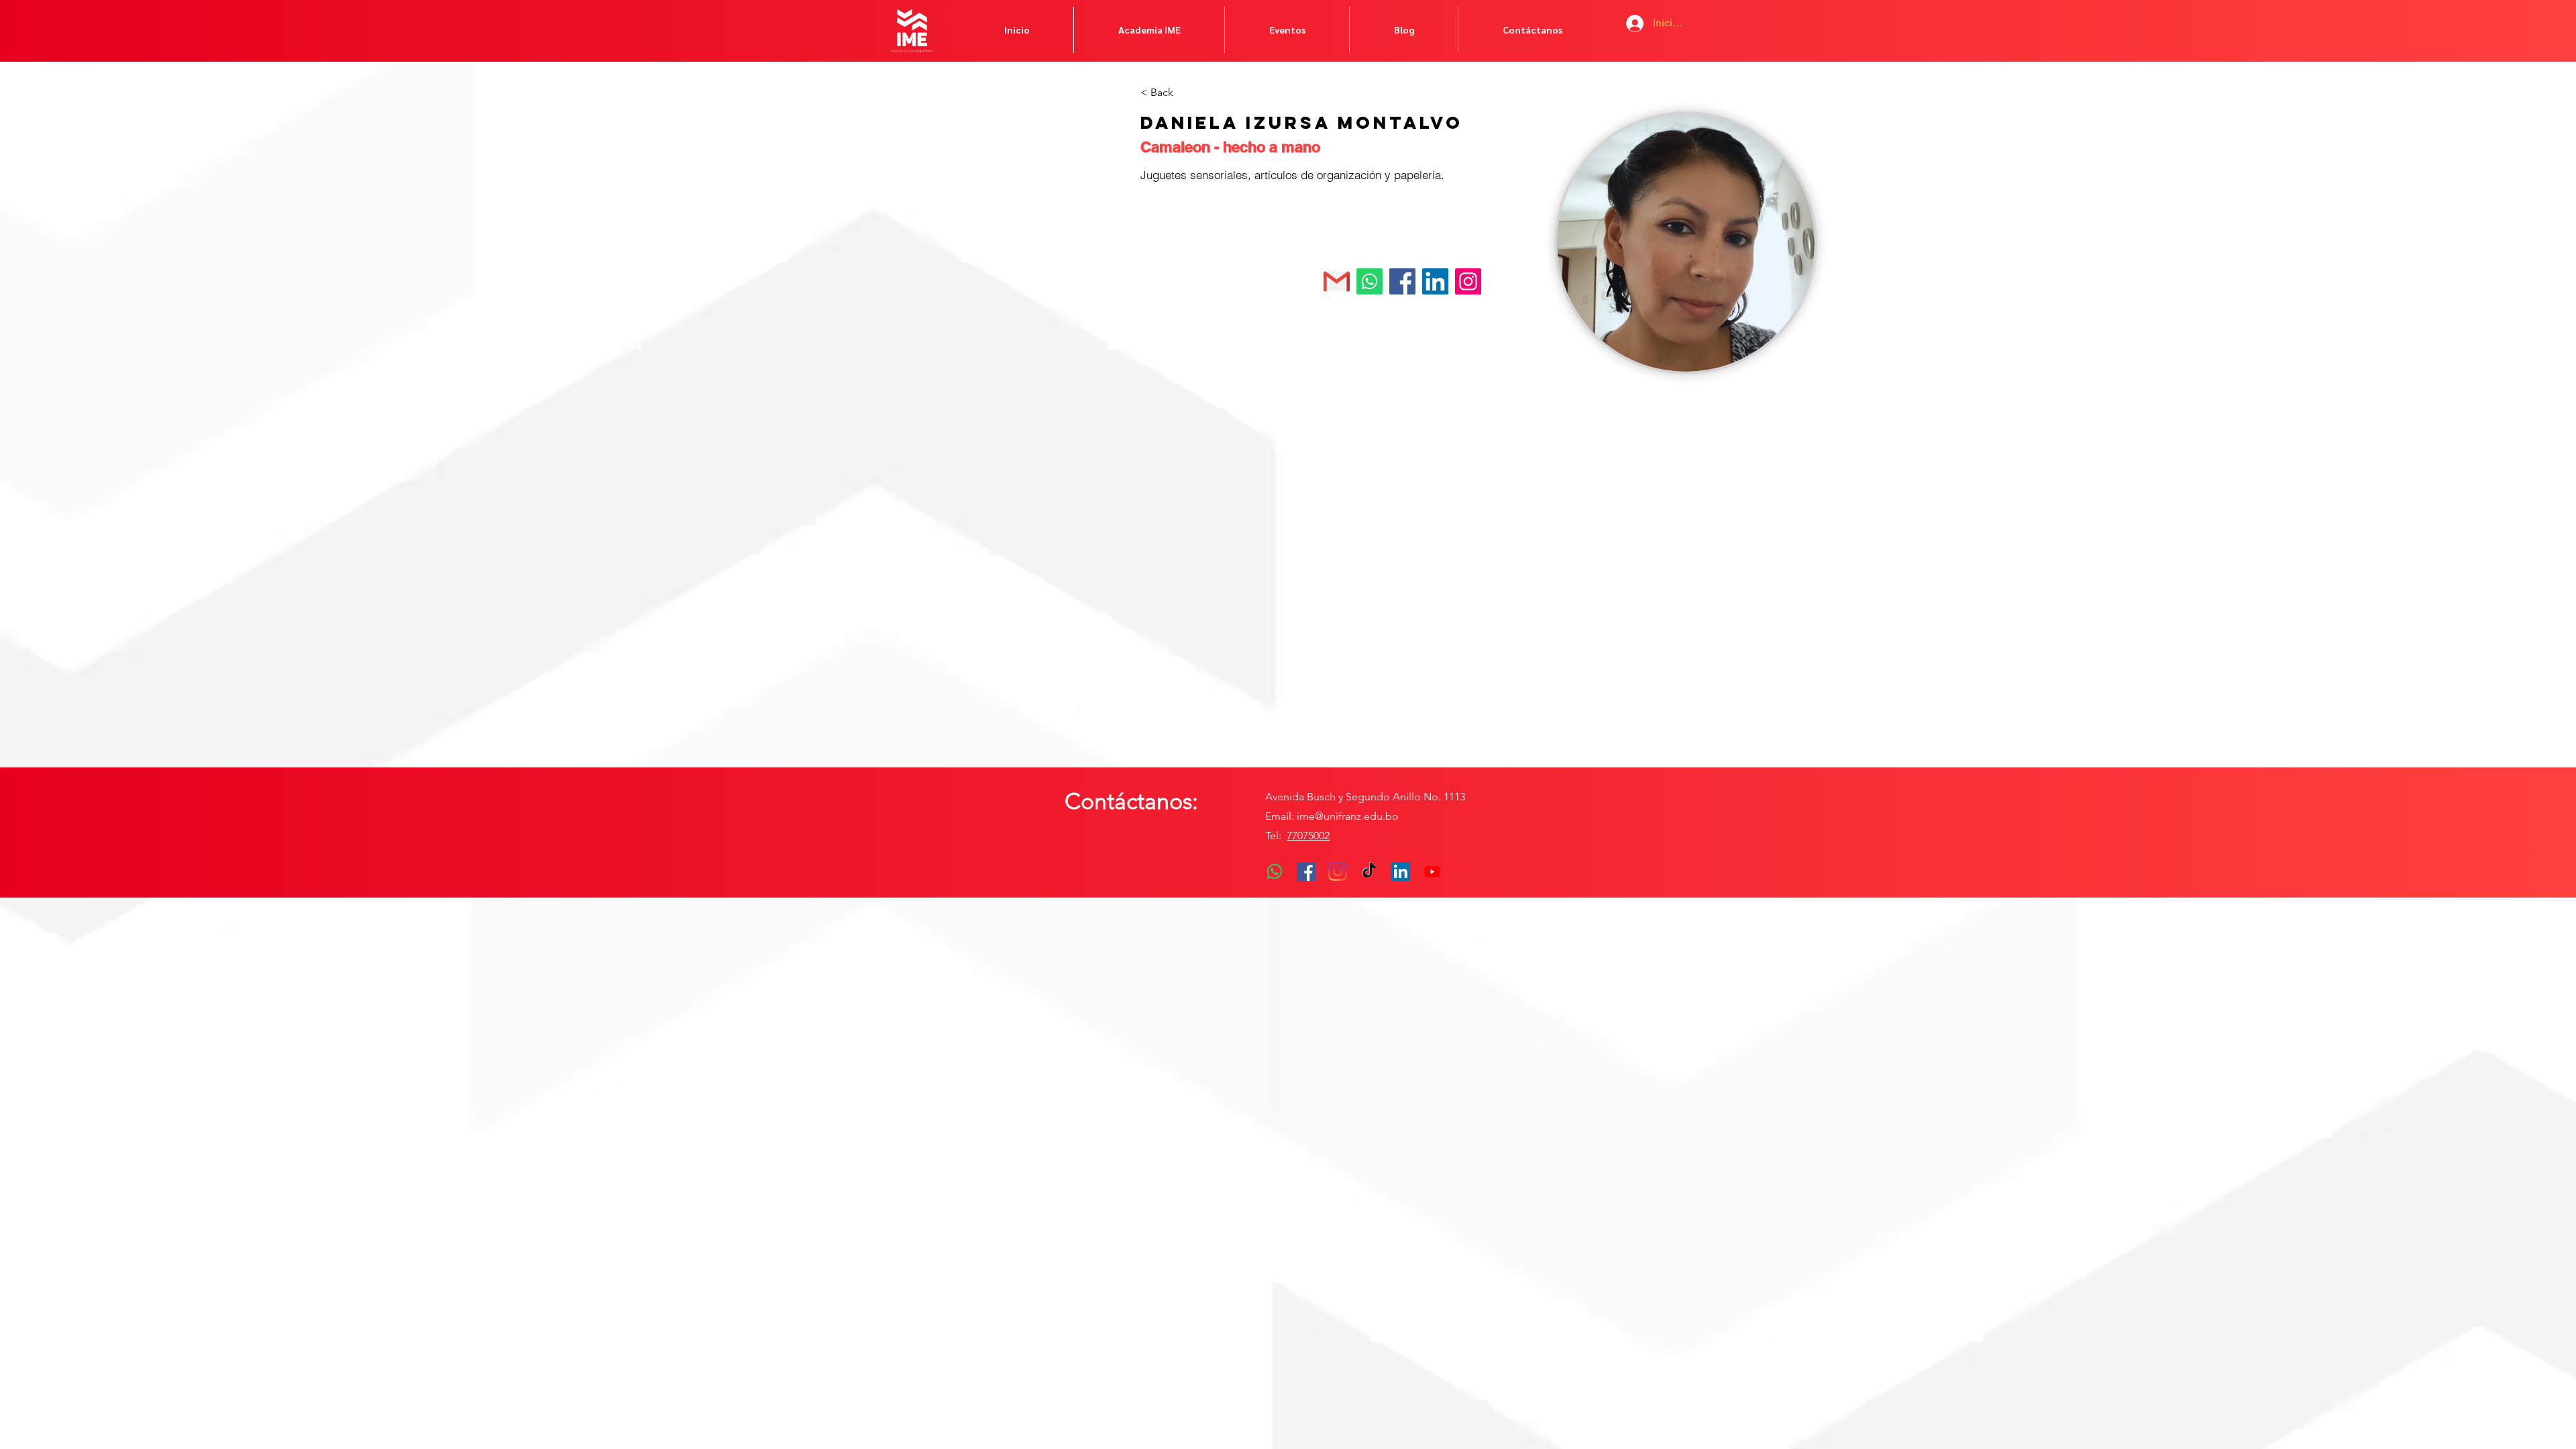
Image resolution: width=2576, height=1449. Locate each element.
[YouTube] (1432, 871)
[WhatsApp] (1275, 871)
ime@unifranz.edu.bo (1348, 816)
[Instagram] (1338, 871)
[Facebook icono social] (1306, 871)
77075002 (1308, 836)
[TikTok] (1369, 871)
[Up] (1467, 281)
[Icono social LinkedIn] (1401, 871)
